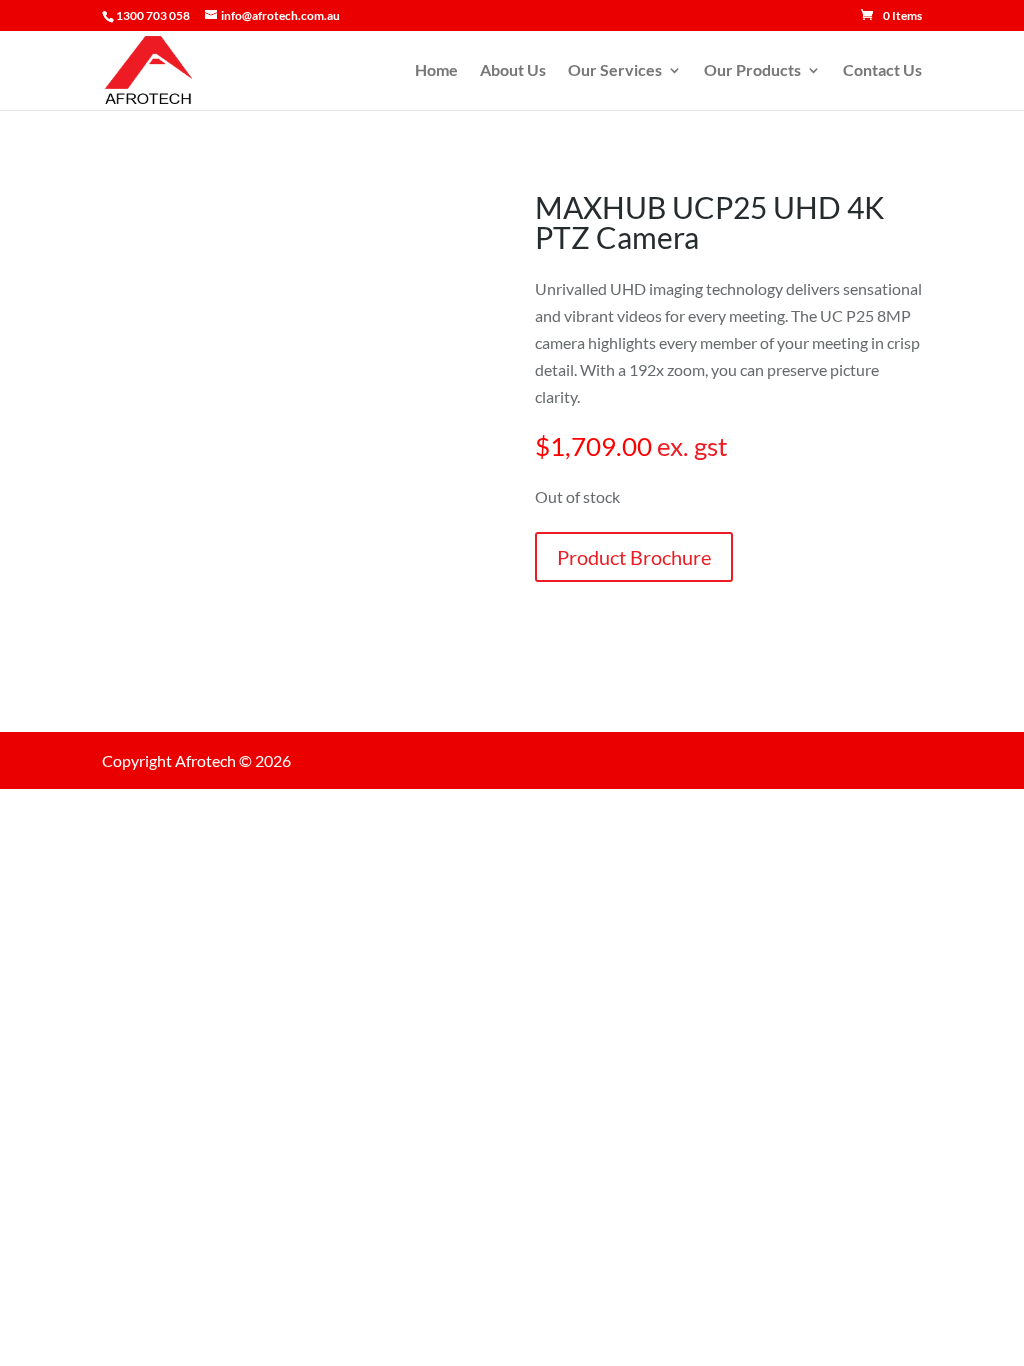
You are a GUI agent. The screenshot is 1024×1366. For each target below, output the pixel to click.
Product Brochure (634, 557)
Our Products (752, 71)
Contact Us (882, 71)
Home (436, 71)
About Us (513, 71)
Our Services (615, 71)
